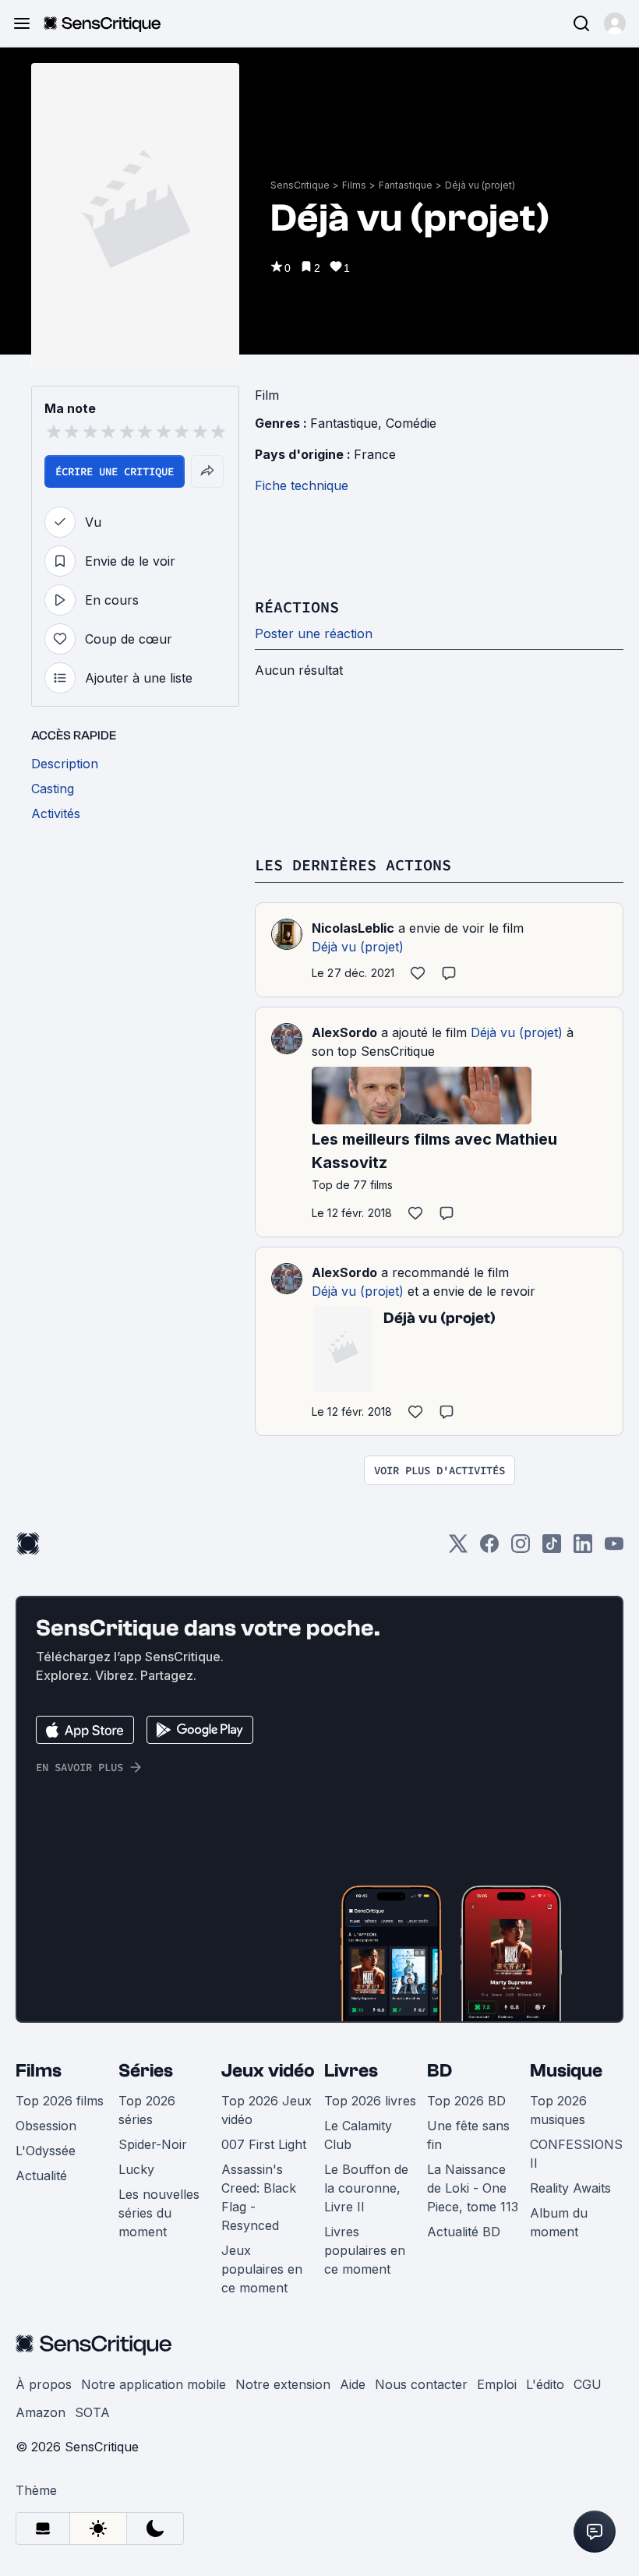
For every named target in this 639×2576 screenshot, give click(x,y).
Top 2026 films (60, 2101)
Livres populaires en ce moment (365, 2250)
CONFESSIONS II (576, 2154)
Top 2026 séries (147, 2110)
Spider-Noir (153, 2144)
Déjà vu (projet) (480, 185)
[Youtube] (614, 1549)
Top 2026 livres (370, 2101)
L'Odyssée (46, 2151)
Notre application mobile (154, 2384)
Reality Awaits (570, 2188)
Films (354, 185)
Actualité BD (464, 2232)
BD (440, 2071)
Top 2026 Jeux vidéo (267, 2110)
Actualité (41, 2175)
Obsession (46, 2126)
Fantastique (406, 185)
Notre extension (283, 2384)
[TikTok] (552, 1549)
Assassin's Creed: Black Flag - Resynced (259, 2197)
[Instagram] (521, 1549)
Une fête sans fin (468, 2135)
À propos (44, 2384)
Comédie (411, 423)
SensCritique (300, 185)
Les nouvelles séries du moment (159, 2213)
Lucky (136, 2169)
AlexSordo (344, 1032)
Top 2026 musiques (558, 2110)
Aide (353, 2384)
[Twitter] (458, 1549)
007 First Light (264, 2144)
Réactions (297, 607)
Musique (566, 2071)
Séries (146, 2071)
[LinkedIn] (583, 1549)
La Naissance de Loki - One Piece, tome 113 (473, 2188)
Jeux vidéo (268, 2071)
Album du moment (559, 2222)
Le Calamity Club (358, 2135)
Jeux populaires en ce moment (262, 2269)
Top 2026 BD (466, 2101)
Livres (351, 2071)
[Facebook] (489, 1549)
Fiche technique (302, 485)
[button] (615, 23)
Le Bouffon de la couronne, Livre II (366, 2188)
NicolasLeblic (353, 928)
